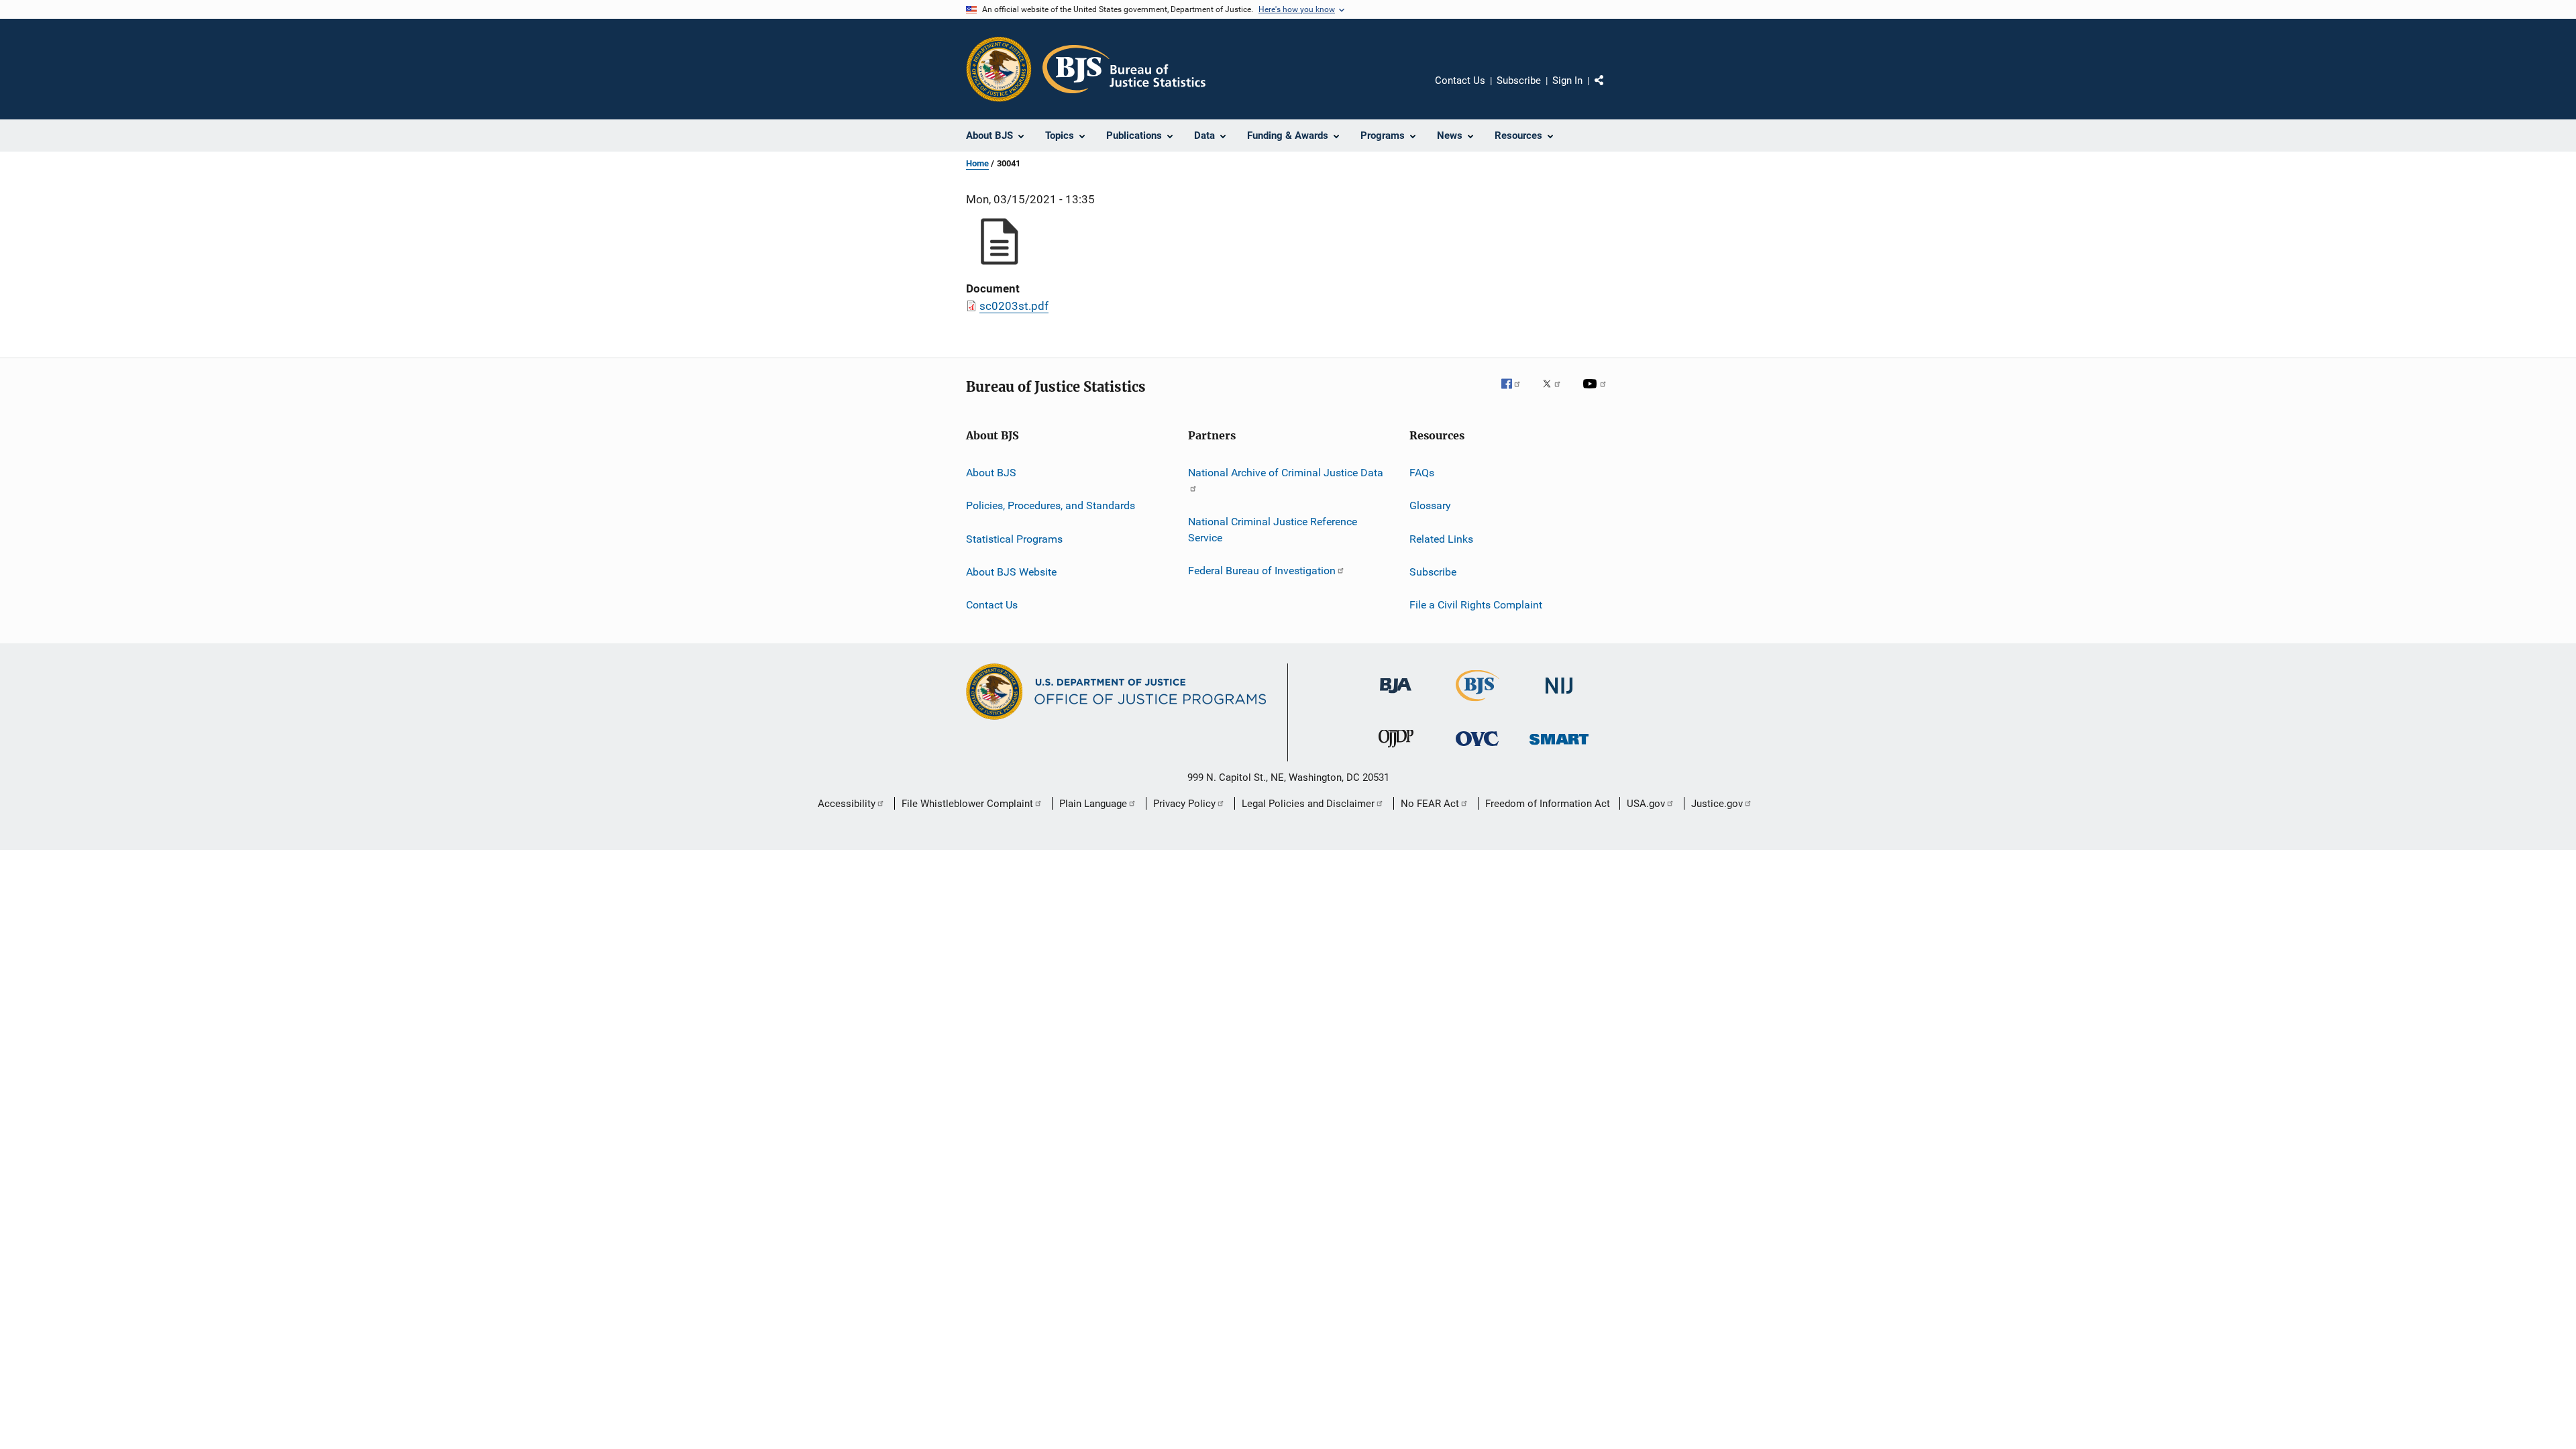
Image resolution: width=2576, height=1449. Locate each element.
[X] (1556, 393)
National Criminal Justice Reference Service (1273, 530)
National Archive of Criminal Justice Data (1286, 473)
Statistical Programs (1014, 539)
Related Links (1441, 539)
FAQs (1422, 473)
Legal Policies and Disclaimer (1308, 804)
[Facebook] (1516, 393)
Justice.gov (1717, 804)
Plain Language (1093, 804)
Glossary (1430, 505)
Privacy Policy (1184, 804)
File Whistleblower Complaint (967, 804)
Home (977, 163)
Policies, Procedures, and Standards (1051, 505)
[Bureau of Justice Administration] (1396, 696)
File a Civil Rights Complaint (1476, 605)
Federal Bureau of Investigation (1262, 571)
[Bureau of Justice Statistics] (1478, 704)
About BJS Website (1011, 572)
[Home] (1124, 69)
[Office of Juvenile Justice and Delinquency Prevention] (1396, 750)
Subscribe (1519, 80)
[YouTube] (1597, 393)
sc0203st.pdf (1014, 306)
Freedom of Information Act (1548, 804)
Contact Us (1460, 80)
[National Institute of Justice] (1559, 696)
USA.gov (1646, 804)
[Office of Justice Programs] (999, 69)
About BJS (991, 473)
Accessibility (847, 804)
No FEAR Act (1430, 804)
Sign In (1567, 80)
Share (1610, 90)
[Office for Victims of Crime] (1477, 748)
